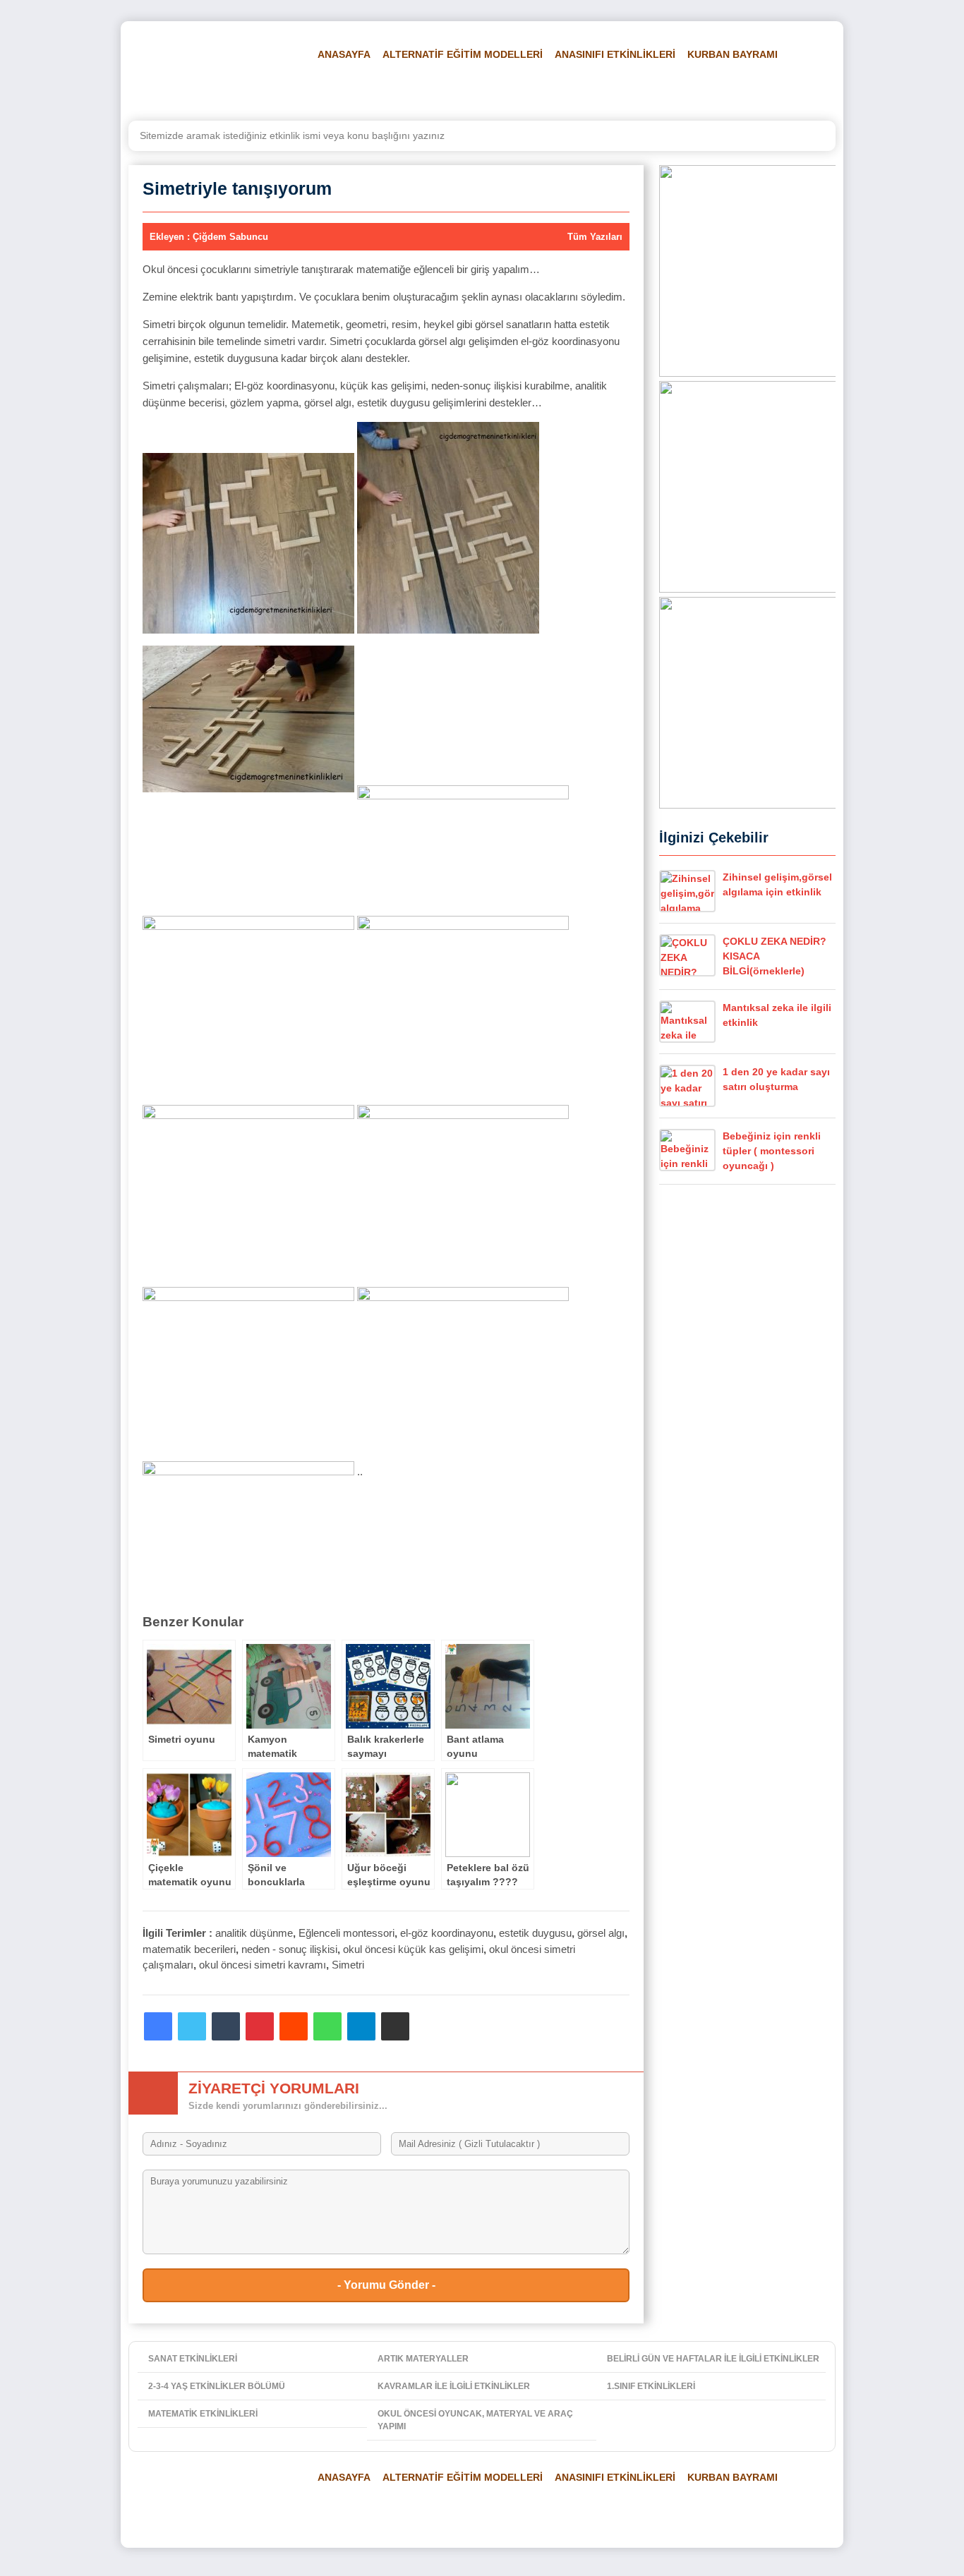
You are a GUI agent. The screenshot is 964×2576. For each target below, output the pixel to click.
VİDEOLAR (649, 90)
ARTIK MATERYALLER (423, 2359)
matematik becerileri (189, 1949)
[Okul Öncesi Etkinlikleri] (210, 71)
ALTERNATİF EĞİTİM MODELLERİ (463, 54)
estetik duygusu (535, 1933)
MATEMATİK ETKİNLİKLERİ (203, 2414)
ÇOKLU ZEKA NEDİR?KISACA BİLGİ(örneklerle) (775, 956)
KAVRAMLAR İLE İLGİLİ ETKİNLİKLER (454, 2386)
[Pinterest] (260, 2026)
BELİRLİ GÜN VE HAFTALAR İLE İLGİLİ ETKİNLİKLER (713, 2359)
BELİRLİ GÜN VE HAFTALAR (377, 90)
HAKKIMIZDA (719, 90)
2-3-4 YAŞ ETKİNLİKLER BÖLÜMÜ (217, 2386)
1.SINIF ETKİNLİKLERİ (651, 2386)
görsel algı (601, 1933)
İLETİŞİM (786, 90)
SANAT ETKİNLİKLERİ (193, 2359)
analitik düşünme (254, 1933)
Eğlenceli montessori (347, 1933)
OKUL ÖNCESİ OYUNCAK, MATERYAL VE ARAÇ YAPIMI (475, 2420)
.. (359, 1471)
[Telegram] (361, 2026)
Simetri (348, 1965)
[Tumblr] (226, 2026)
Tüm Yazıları (595, 237)
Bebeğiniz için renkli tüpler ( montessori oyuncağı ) (772, 1151)
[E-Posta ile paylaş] (395, 2026)
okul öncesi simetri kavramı (263, 1965)
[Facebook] (158, 2026)
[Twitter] (192, 2026)
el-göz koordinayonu (447, 1933)
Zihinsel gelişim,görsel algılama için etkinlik (777, 884)
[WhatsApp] (327, 2026)
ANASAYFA (344, 54)
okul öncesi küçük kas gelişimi (413, 1949)
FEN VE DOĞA (493, 90)
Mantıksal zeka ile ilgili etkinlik (777, 1015)
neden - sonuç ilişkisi (289, 1949)
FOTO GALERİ (575, 90)
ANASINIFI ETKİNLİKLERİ (615, 54)
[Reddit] (294, 2026)
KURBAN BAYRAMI (733, 54)
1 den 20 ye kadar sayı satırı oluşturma (776, 1079)
